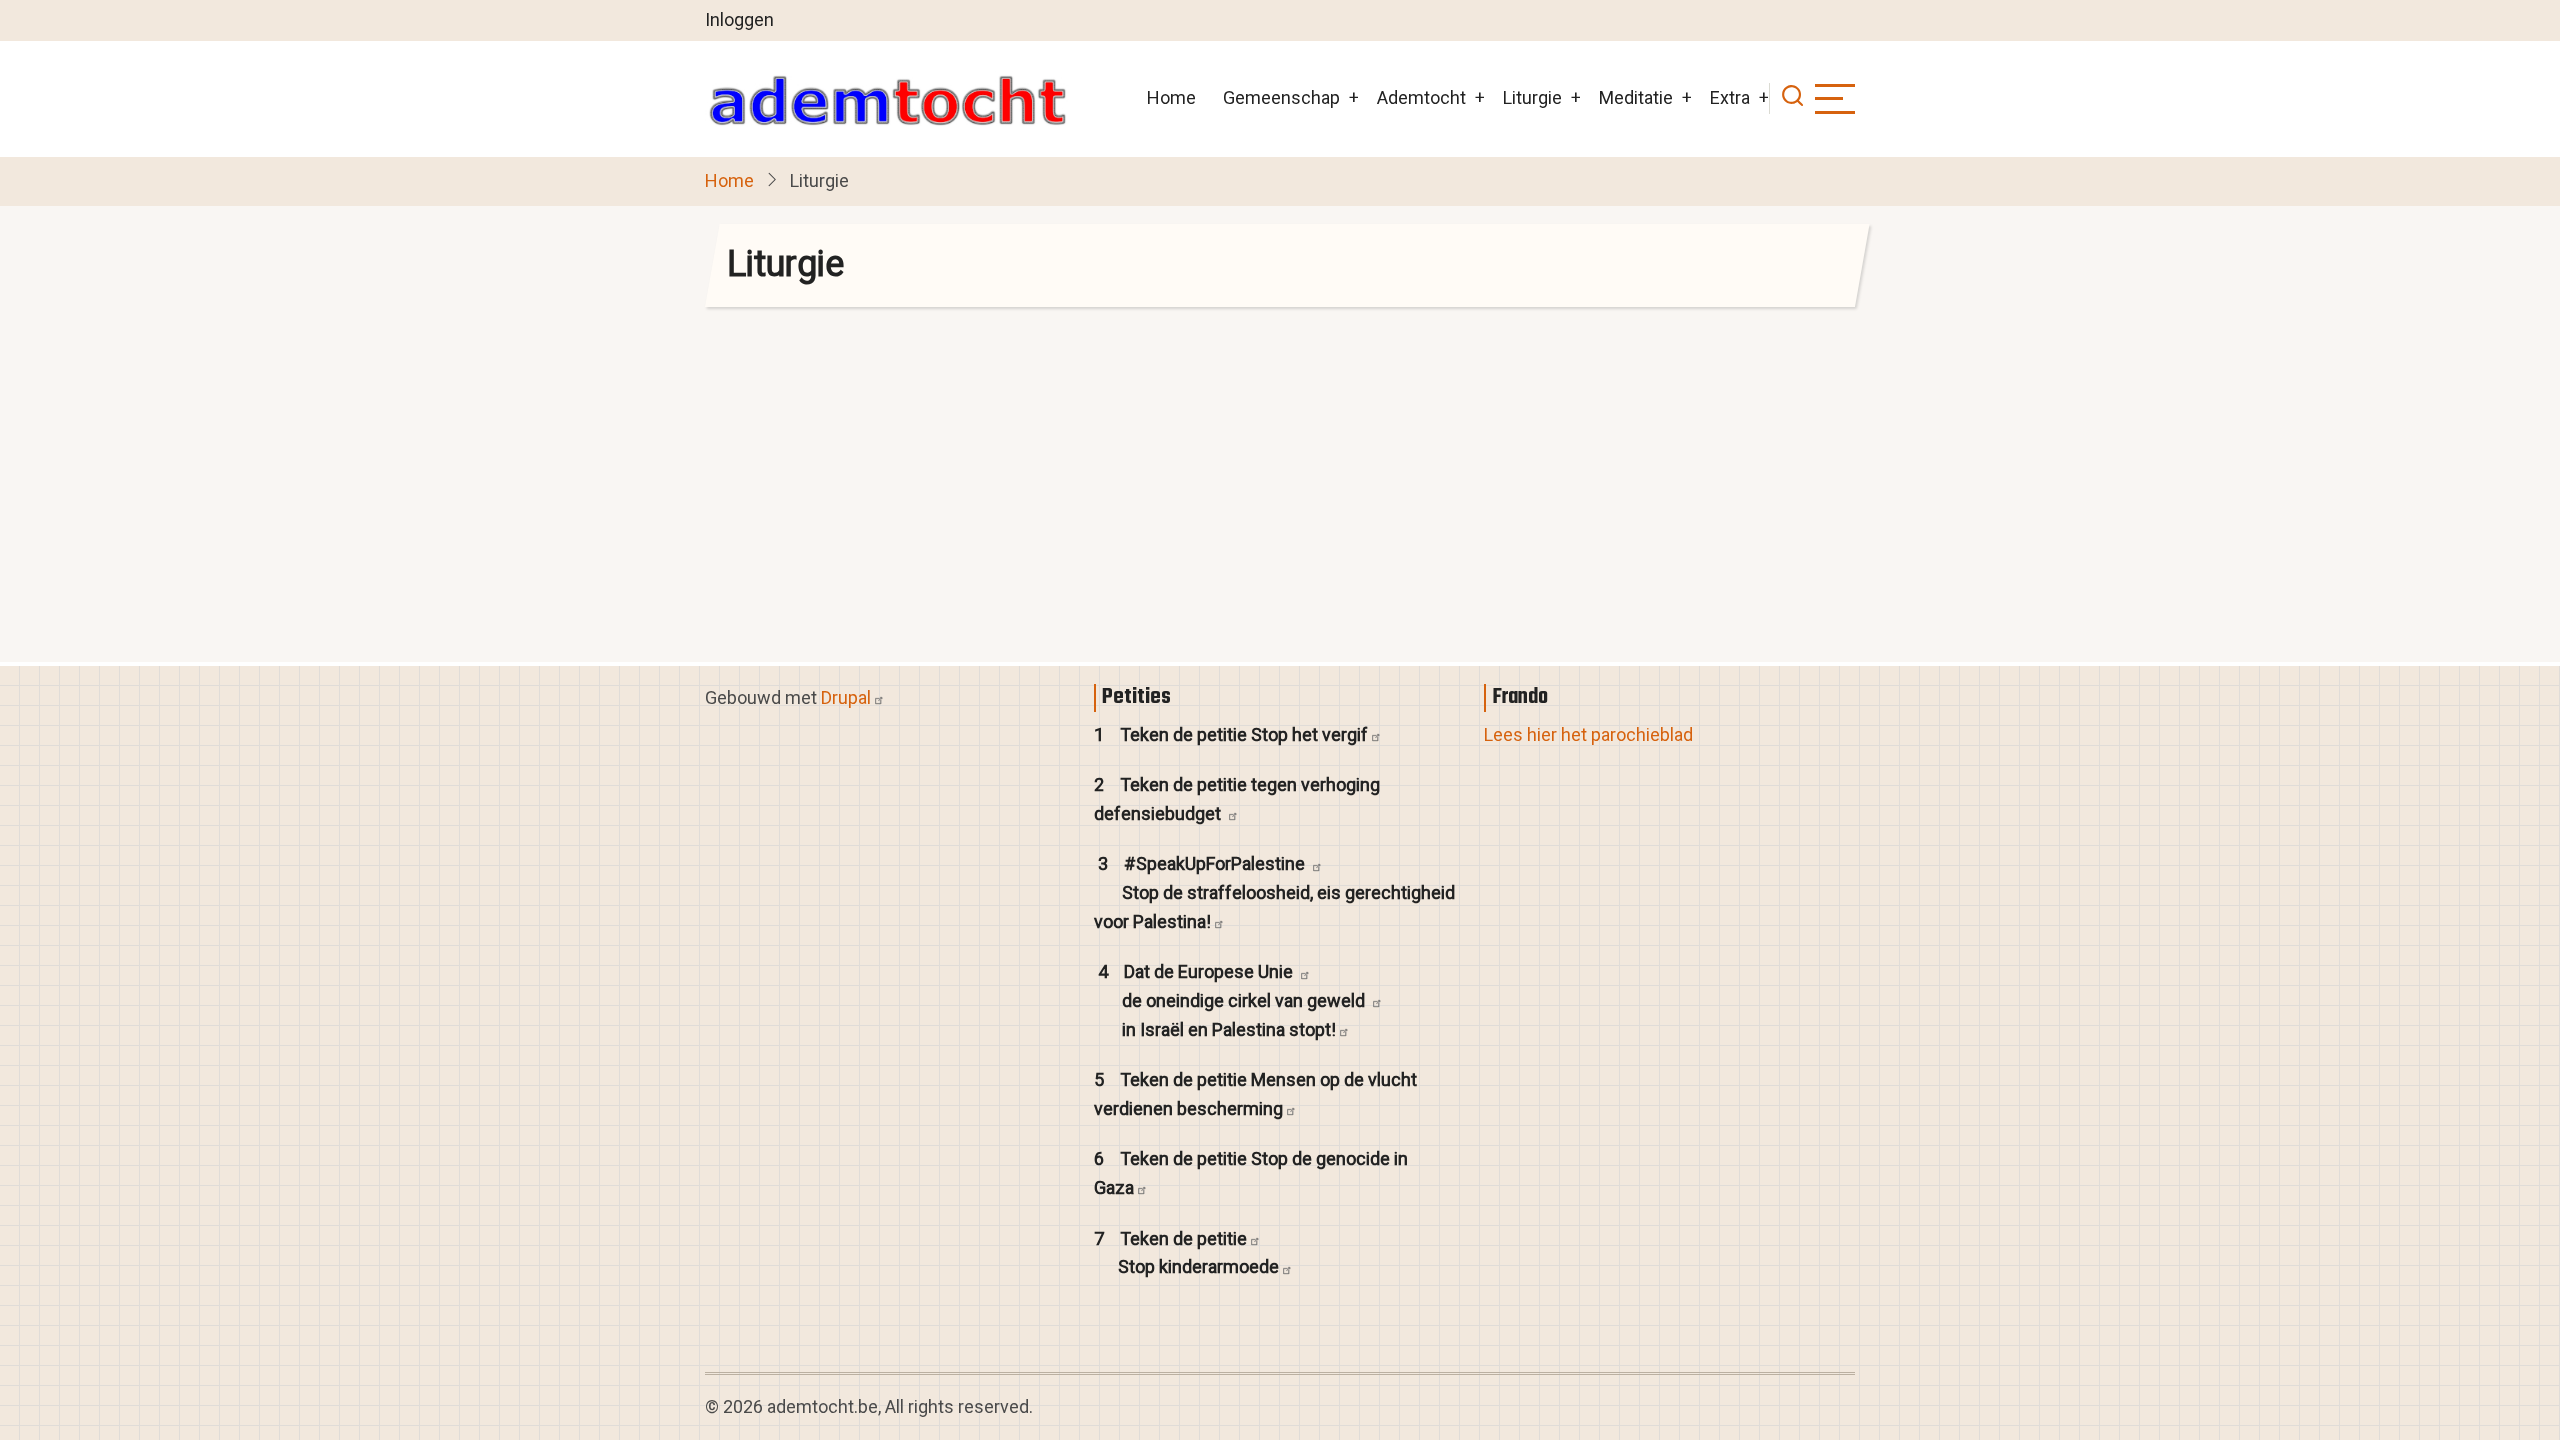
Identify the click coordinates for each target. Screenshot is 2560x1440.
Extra (1730, 97)
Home (1171, 97)
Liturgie (1532, 97)
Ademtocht (1421, 97)
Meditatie (1636, 97)
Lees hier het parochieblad (1588, 734)
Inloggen (739, 19)
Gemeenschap (1281, 97)
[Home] (887, 99)
